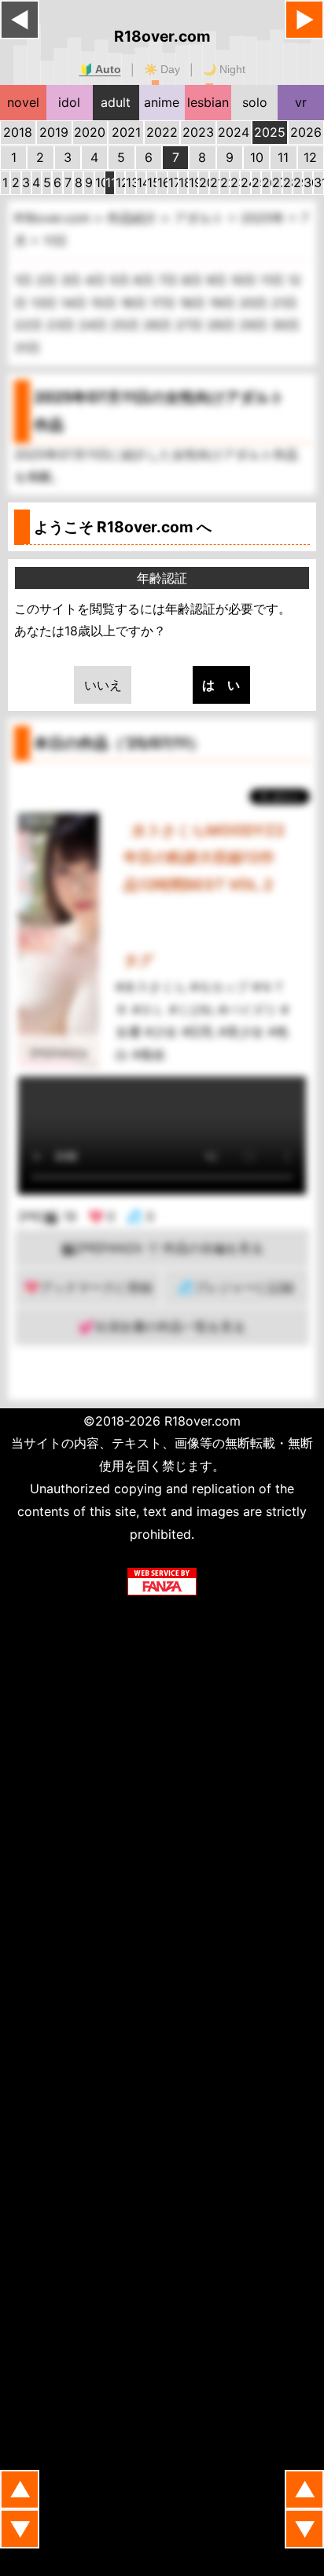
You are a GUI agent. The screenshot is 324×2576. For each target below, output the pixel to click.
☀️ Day (162, 69)
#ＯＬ (149, 1010)
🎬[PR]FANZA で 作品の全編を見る (162, 1248)
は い (221, 685)
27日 (191, 325)
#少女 (161, 1032)
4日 (97, 280)
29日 (255, 325)
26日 (159, 325)
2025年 (265, 218)
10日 (245, 280)
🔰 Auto (100, 69)
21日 (284, 303)
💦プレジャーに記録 (236, 1287)
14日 (75, 303)
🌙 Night (224, 69)
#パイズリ (248, 1010)
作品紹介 (134, 218)
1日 (25, 280)
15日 (105, 303)
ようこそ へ (123, 527)
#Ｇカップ (219, 987)
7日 (170, 280)
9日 (218, 280)
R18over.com (162, 36)
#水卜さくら (151, 987)
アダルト (201, 218)
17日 (165, 303)
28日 (223, 325)
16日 (135, 303)
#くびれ (192, 1010)
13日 (46, 303)
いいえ (103, 685)
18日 (194, 303)
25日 (127, 325)
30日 (285, 325)
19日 (224, 303)
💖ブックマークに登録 (88, 1287)
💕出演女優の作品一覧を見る (162, 1327)
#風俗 (149, 1054)
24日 (95, 325)
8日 (194, 280)
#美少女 (241, 1032)
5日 (121, 280)
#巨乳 (198, 1032)
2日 (48, 280)
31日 (27, 348)
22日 (30, 325)
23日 (63, 325)
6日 (146, 280)
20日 (255, 303)
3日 (73, 280)
